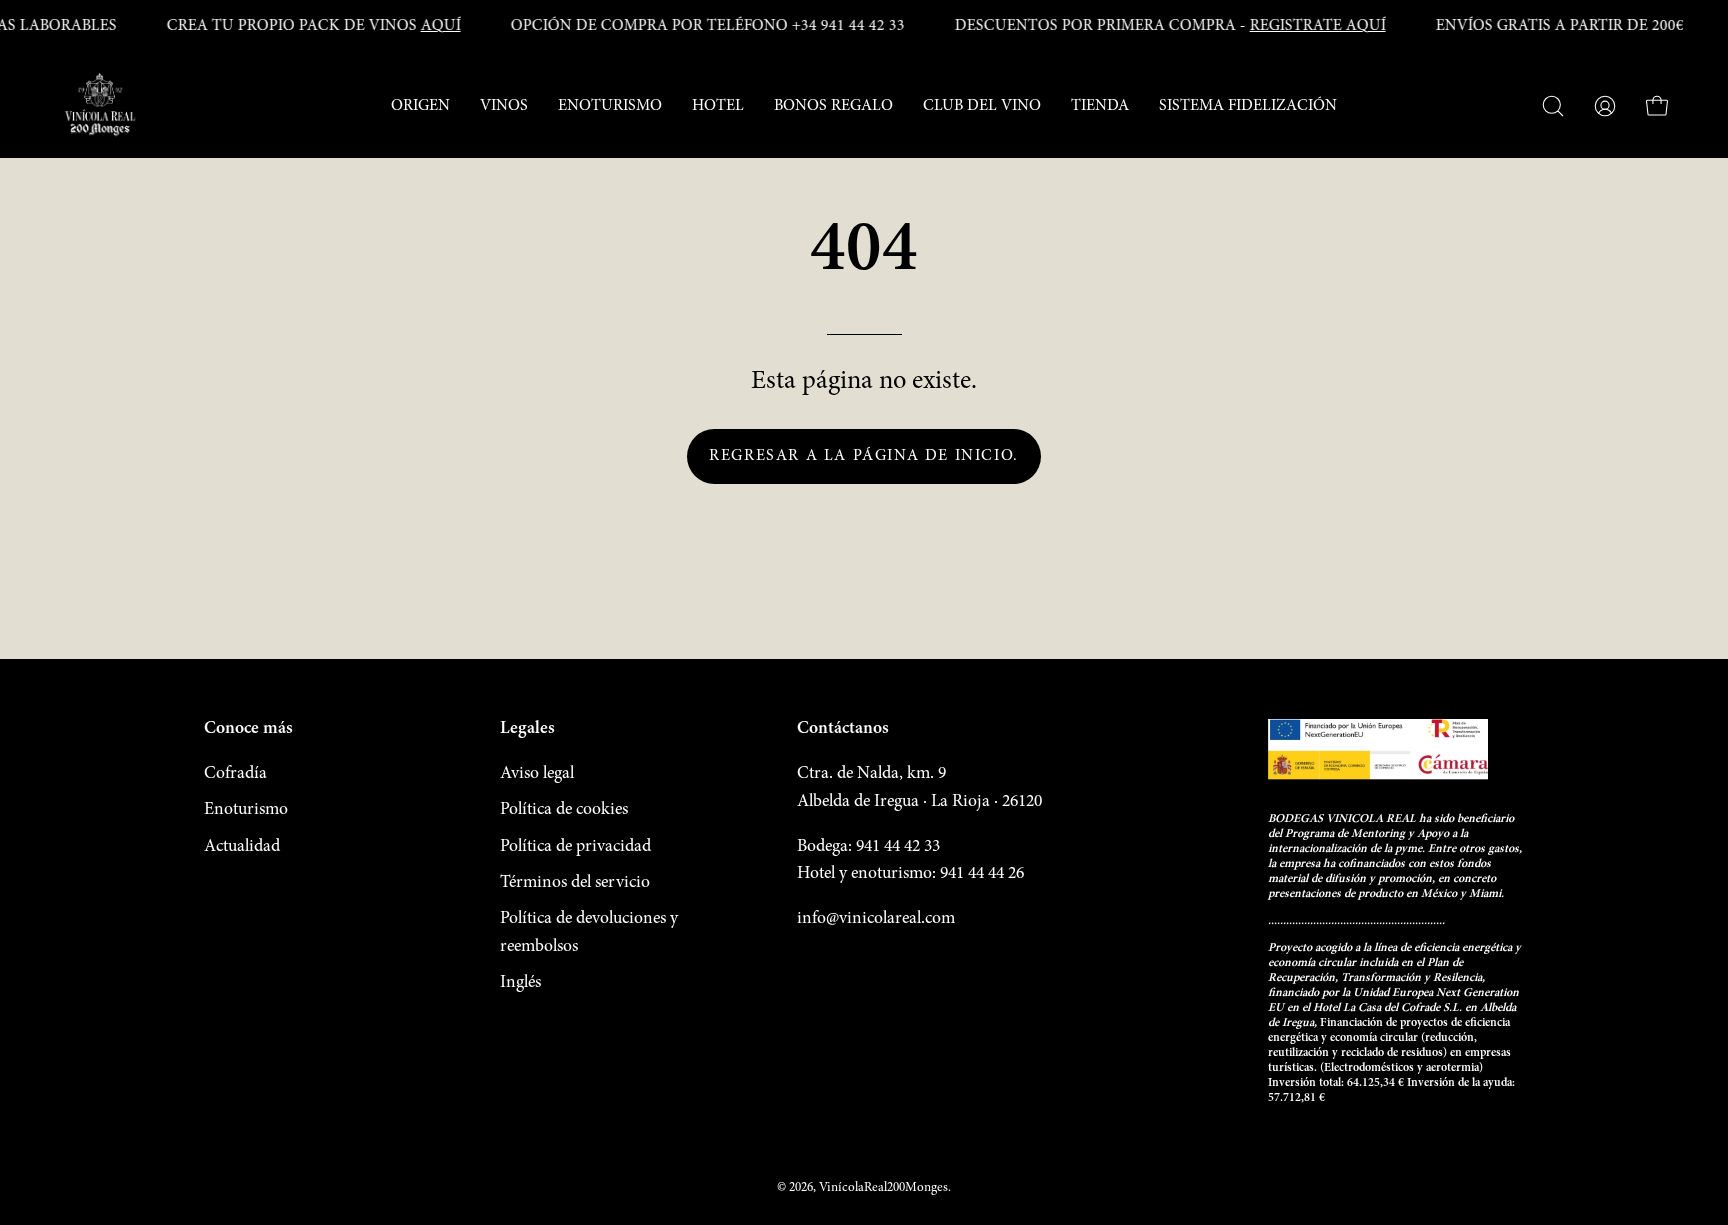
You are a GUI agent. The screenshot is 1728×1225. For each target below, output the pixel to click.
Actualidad (242, 847)
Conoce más (248, 729)
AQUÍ (441, 26)
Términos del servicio (575, 883)
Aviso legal (537, 774)
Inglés (520, 983)
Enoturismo (246, 810)
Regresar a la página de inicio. (864, 456)
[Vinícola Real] (100, 106)
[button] (420, 106)
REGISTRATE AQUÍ (1318, 26)
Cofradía (235, 774)
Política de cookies (564, 810)
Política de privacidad (575, 847)
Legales (527, 729)
